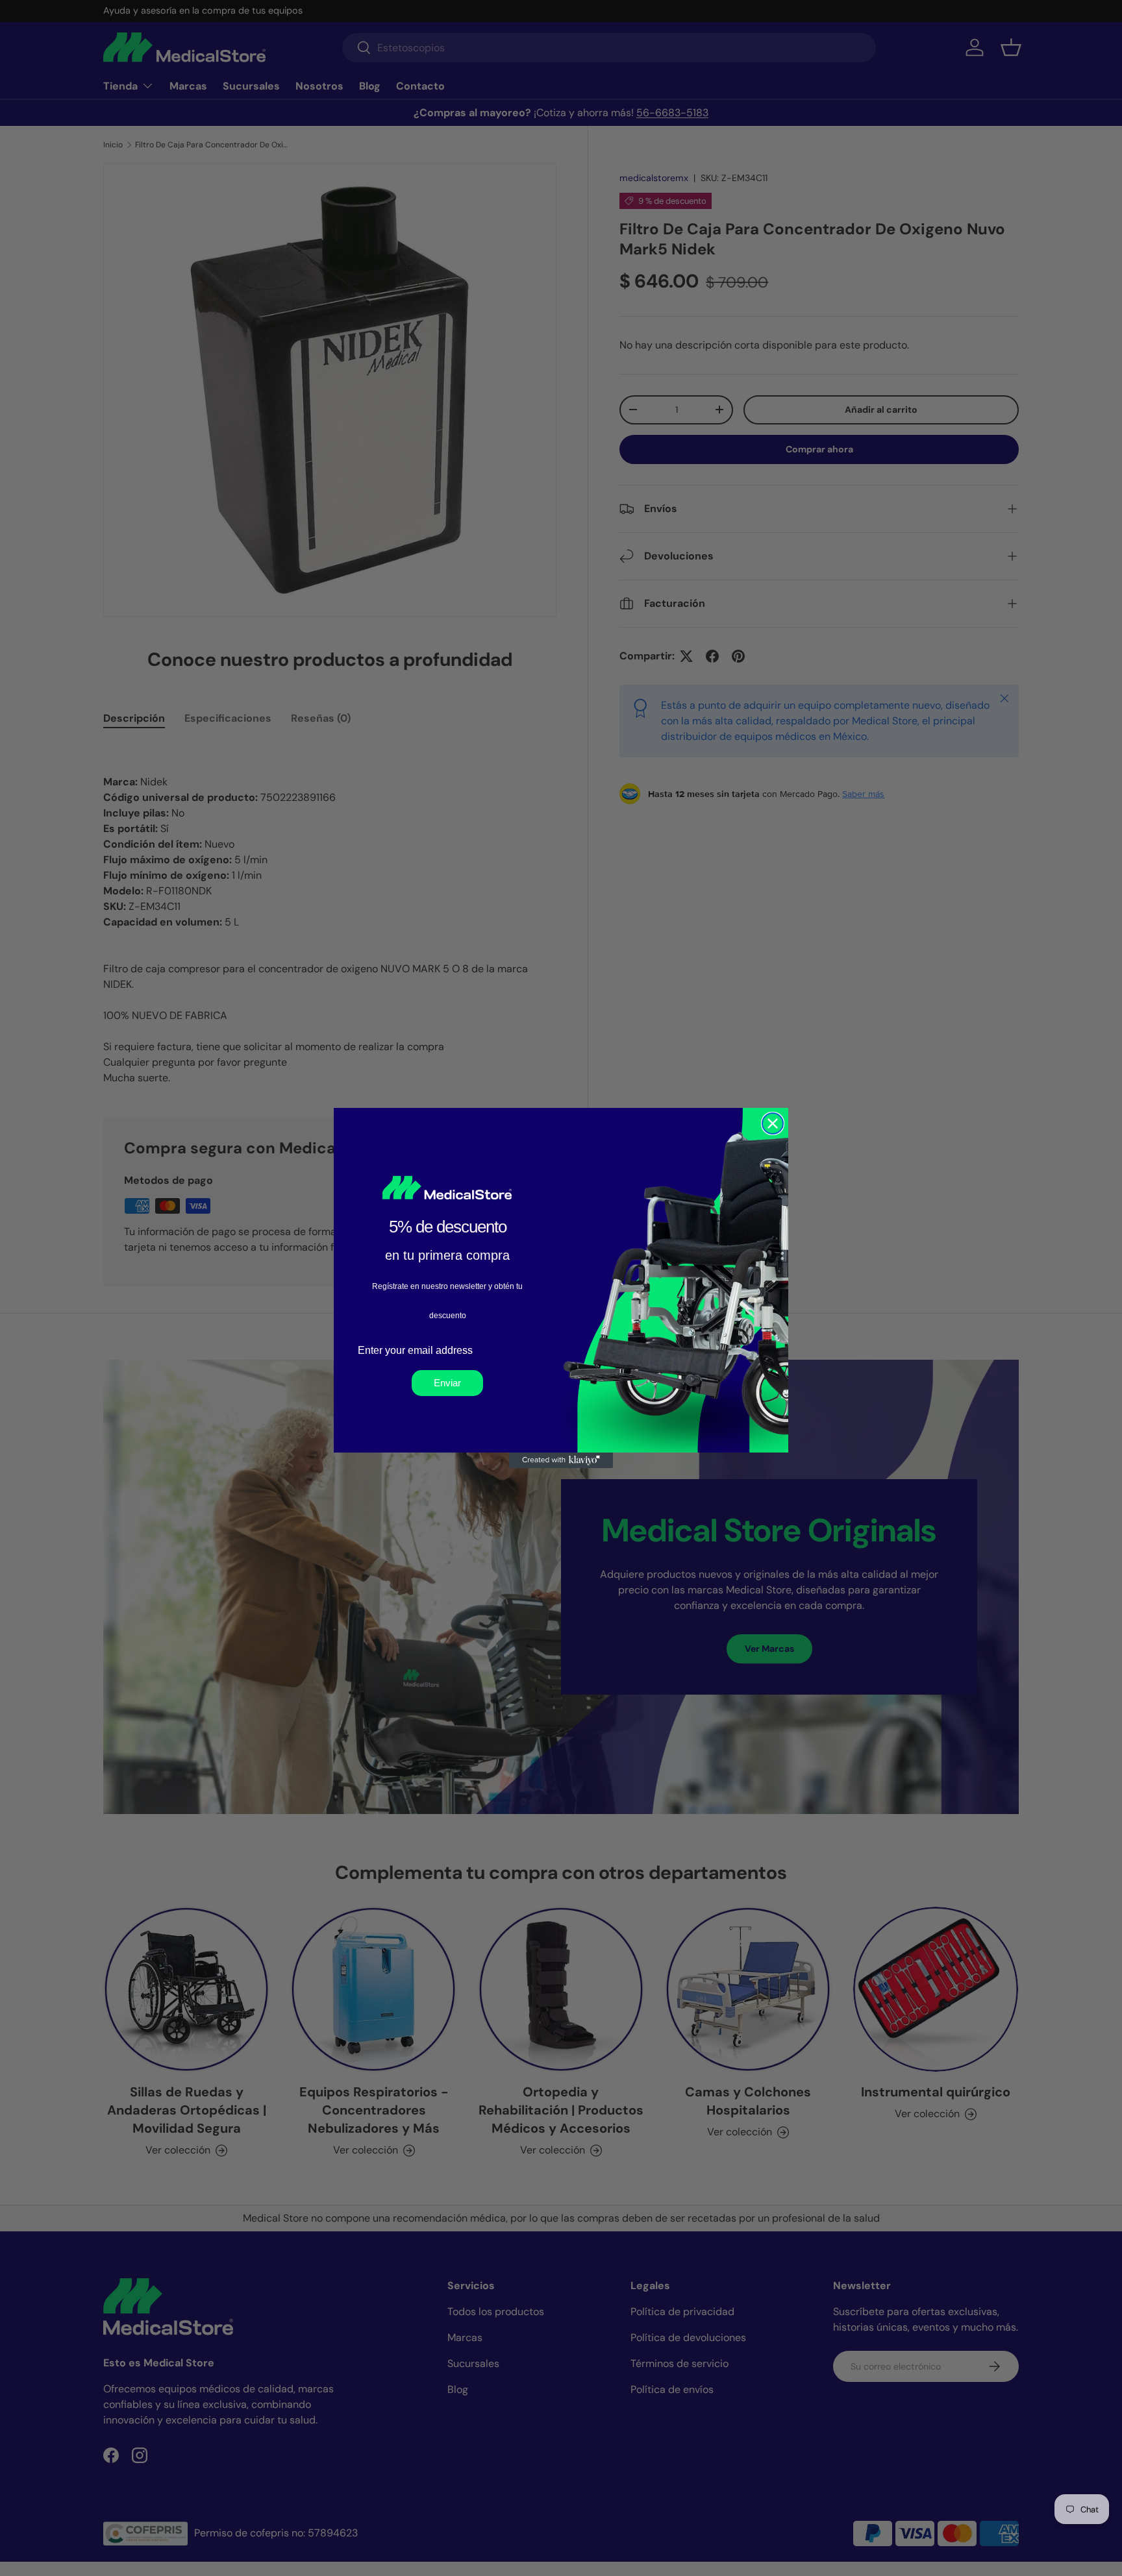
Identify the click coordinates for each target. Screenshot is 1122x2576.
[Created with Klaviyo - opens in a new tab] (561, 1460)
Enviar (447, 1383)
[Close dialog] (773, 1123)
